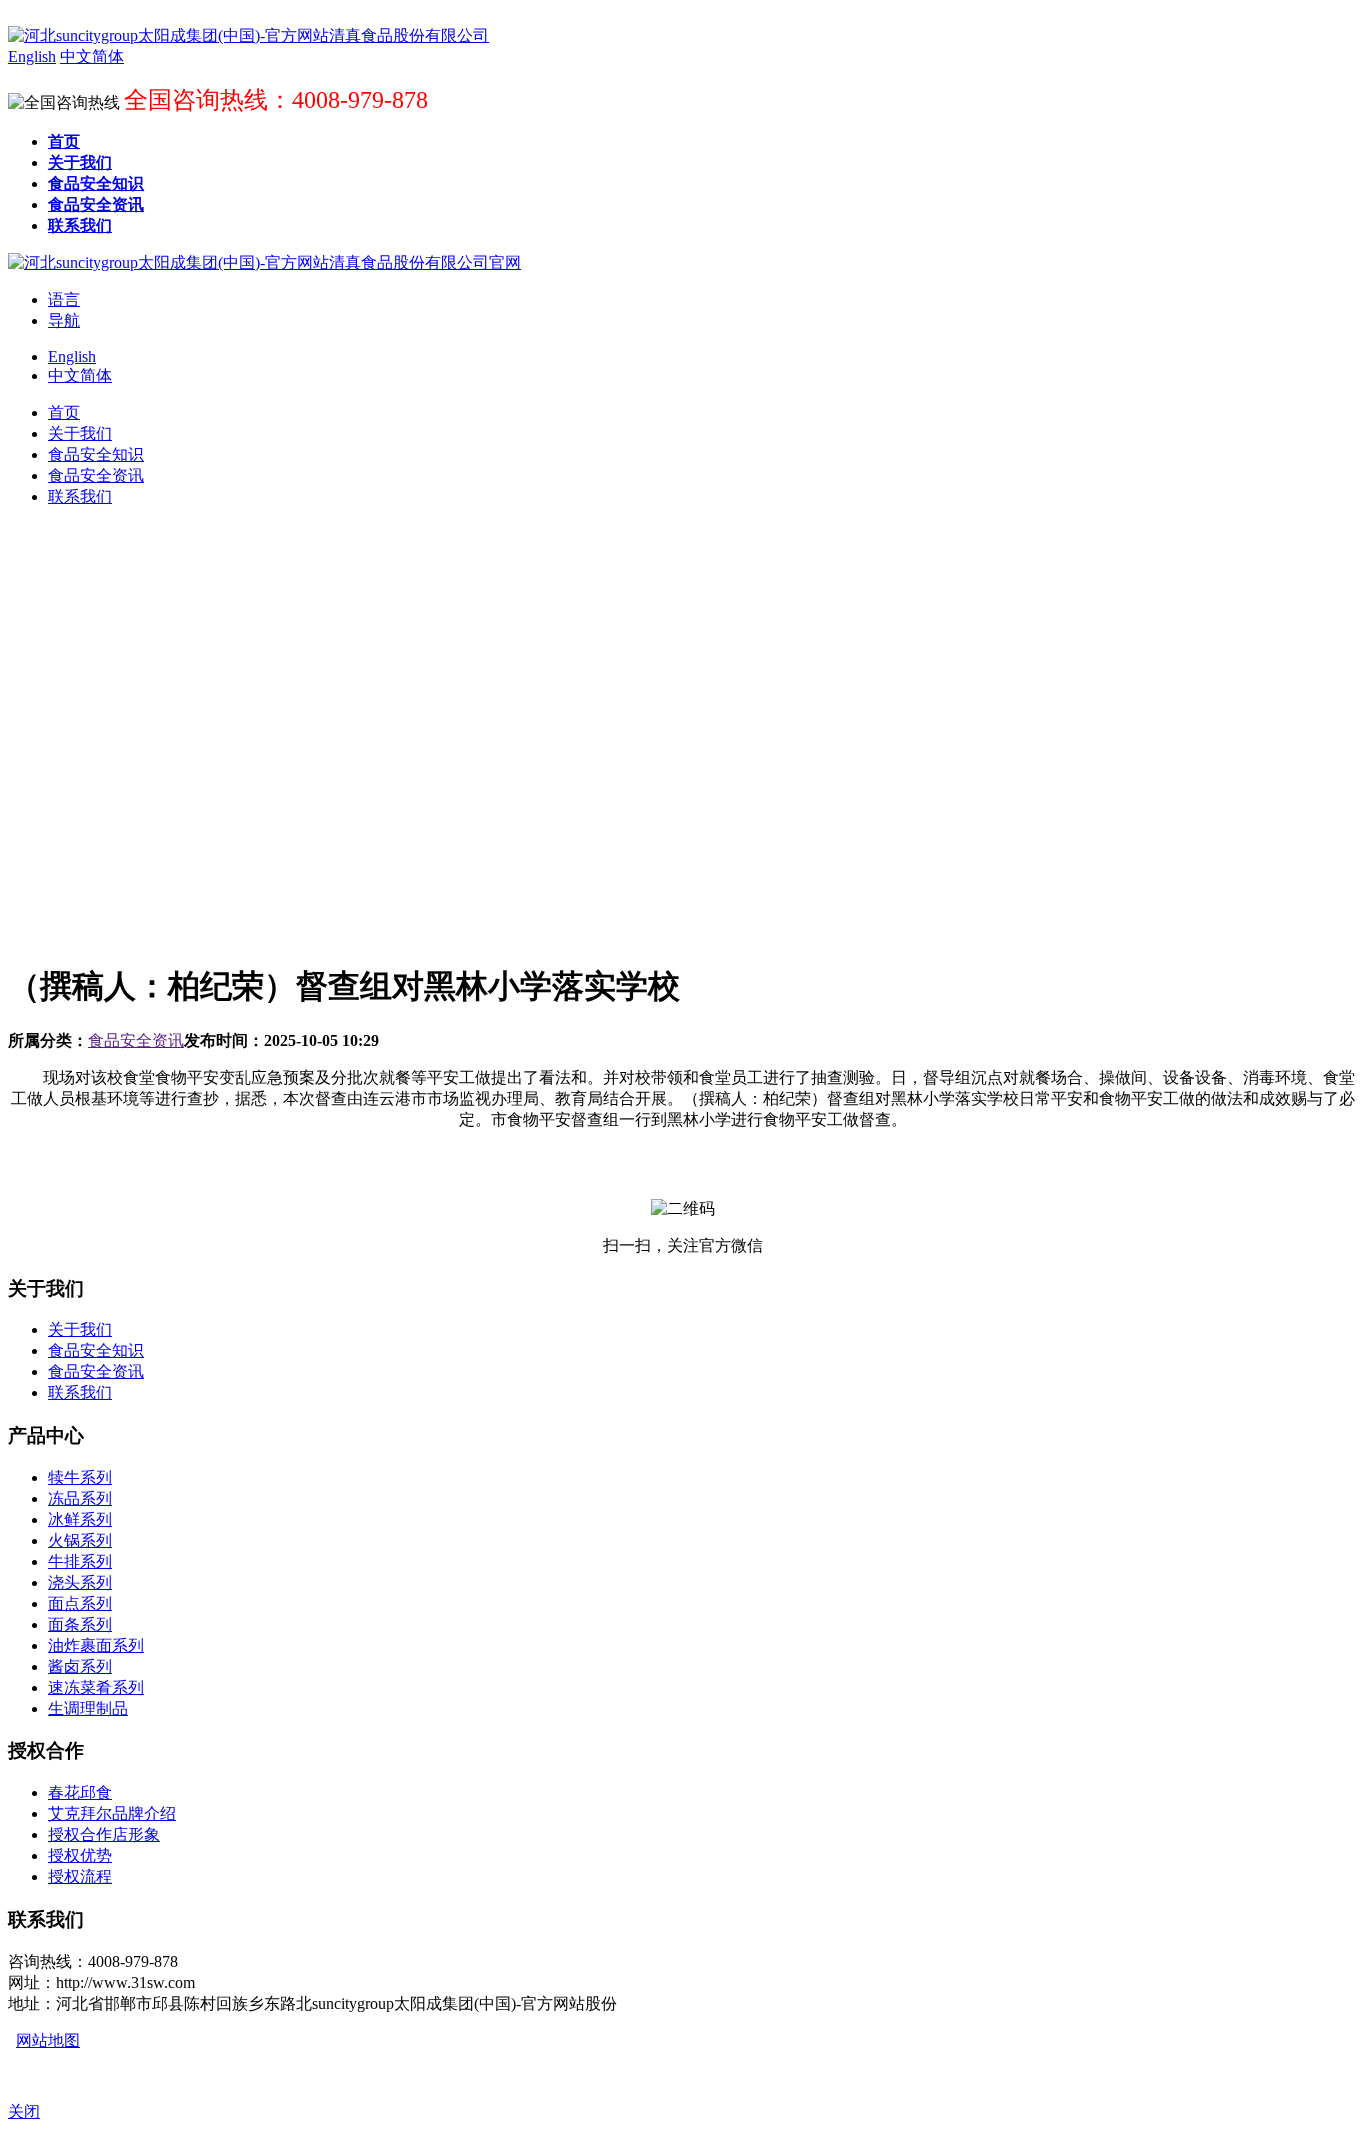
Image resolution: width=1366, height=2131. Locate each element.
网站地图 (48, 2040)
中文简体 (80, 375)
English (72, 356)
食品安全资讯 (136, 1040)
